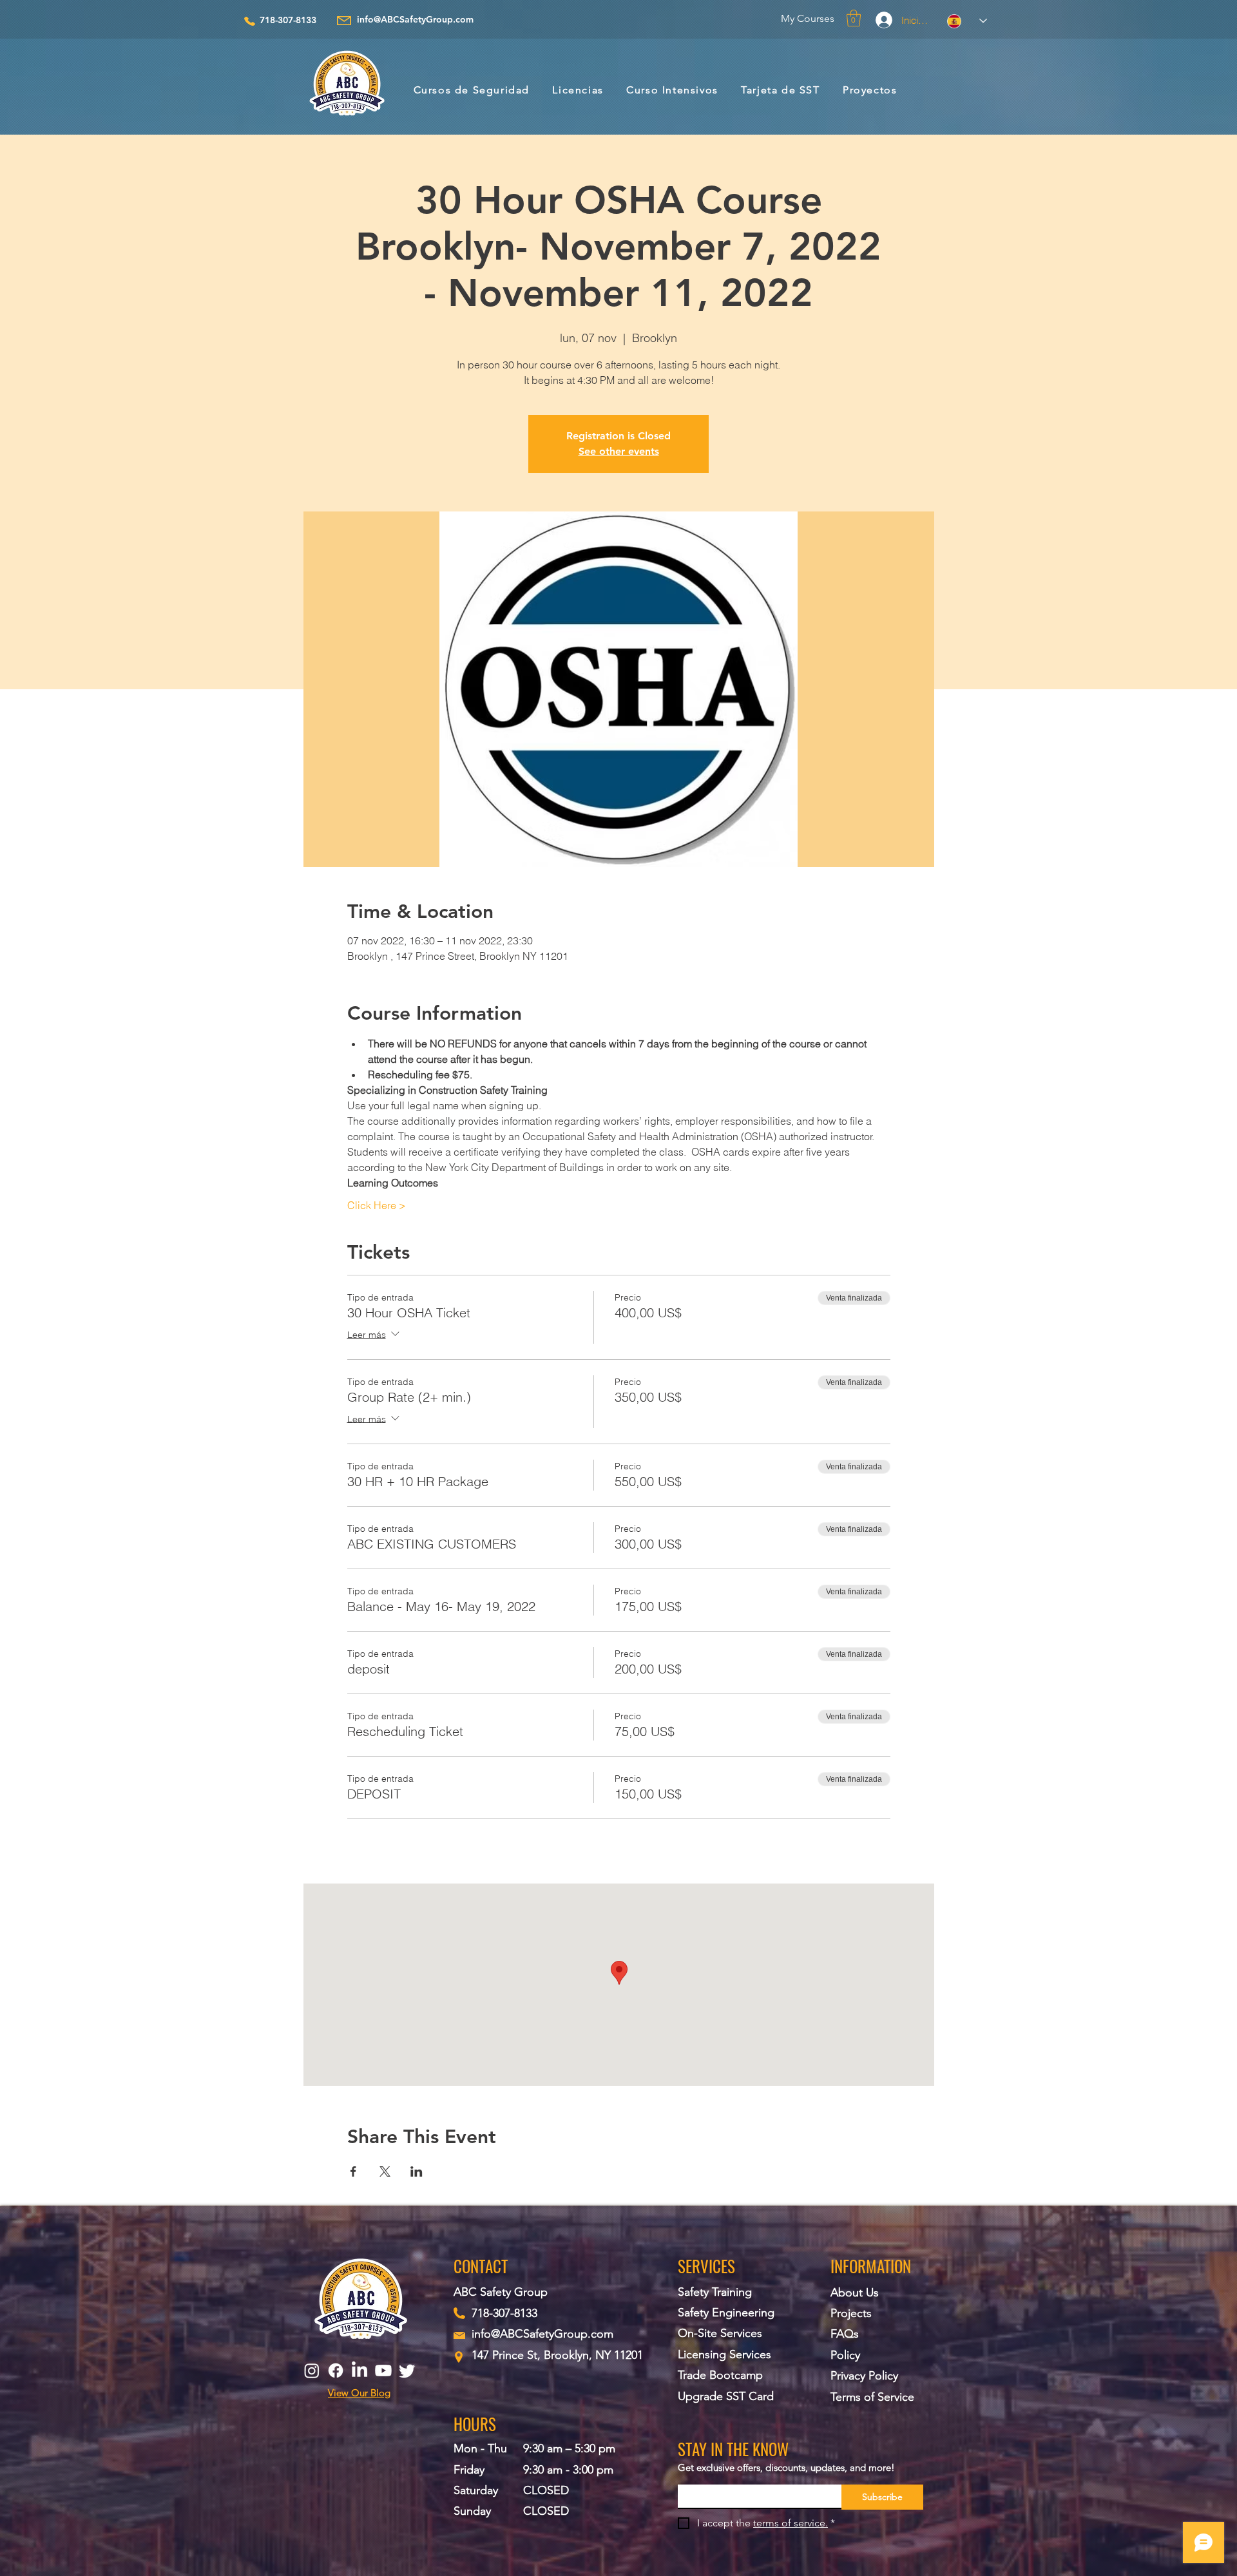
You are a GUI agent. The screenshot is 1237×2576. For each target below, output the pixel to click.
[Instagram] (312, 2371)
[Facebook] (336, 2371)
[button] (854, 18)
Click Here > (377, 1205)
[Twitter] (407, 2371)
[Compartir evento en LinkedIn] (417, 2171)
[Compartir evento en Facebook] (353, 2171)
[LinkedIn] (360, 2371)
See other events (619, 451)
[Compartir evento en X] (385, 2171)
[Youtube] (383, 2371)
